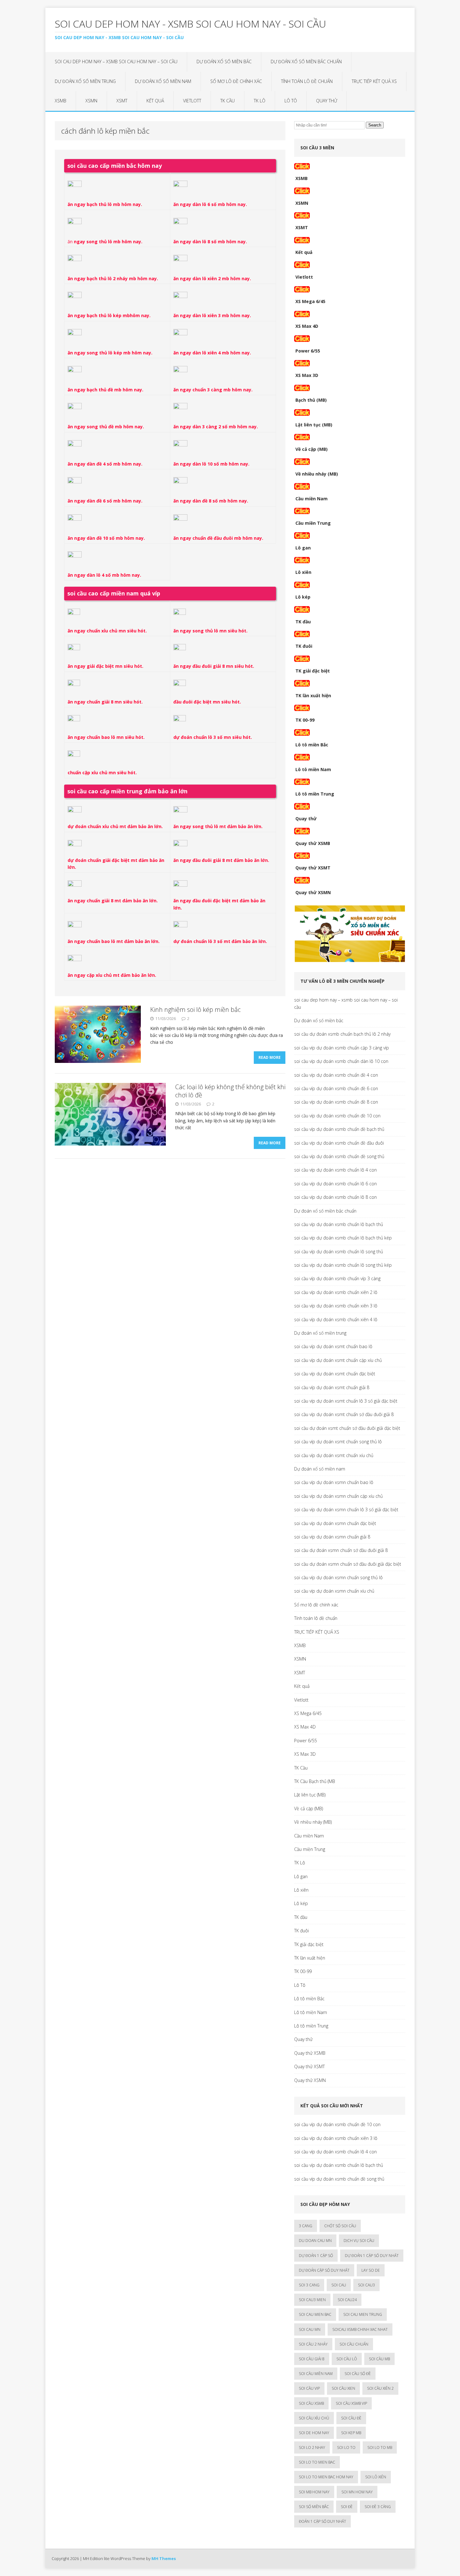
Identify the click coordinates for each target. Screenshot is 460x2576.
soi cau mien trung (363, 2314)
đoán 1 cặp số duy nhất (322, 2521)
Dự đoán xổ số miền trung (85, 81)
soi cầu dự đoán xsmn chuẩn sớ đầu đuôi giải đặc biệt (348, 1564)
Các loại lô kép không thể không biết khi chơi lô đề (230, 1091)
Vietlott (192, 101)
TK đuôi (304, 646)
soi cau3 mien (312, 2300)
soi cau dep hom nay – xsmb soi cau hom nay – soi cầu (116, 62)
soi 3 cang (309, 2285)
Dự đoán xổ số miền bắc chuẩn (306, 62)
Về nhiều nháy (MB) (317, 474)
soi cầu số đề (358, 2374)
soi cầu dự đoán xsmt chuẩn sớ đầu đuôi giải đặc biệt (347, 1428)
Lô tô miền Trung (315, 794)
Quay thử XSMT (313, 868)
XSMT (122, 101)
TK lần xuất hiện (313, 696)
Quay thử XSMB (313, 843)
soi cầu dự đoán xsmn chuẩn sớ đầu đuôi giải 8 (341, 1550)
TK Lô (260, 101)
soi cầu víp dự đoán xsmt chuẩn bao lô (333, 1346)
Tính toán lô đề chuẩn (307, 81)
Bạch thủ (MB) (311, 400)
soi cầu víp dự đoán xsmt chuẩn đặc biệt (335, 1374)
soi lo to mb (380, 2447)
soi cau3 (366, 2285)
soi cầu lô (347, 2359)
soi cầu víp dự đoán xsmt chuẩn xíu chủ (334, 1455)
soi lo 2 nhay (312, 2447)
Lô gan (303, 548)
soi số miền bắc (314, 2507)
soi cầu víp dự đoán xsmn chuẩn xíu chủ (334, 1591)
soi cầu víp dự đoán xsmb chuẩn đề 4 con (336, 1075)
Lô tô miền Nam (313, 769)
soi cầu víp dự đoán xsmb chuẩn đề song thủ (339, 1156)
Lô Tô (291, 101)
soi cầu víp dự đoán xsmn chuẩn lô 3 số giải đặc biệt (346, 1510)
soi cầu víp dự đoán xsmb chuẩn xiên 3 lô (336, 1306)
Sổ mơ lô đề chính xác (236, 81)
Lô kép (303, 597)
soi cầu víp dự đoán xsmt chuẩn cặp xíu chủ (338, 1360)
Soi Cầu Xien (343, 2388)
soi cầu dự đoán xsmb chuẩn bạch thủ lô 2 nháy (342, 1034)
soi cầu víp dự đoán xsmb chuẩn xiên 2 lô (336, 1292)
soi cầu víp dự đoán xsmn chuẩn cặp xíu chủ (338, 1496)
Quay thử (327, 101)
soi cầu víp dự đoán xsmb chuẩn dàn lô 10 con (341, 1061)
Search (375, 125)
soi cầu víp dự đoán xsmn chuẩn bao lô (334, 1482)
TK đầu (303, 622)
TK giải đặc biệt (313, 671)
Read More (270, 1057)
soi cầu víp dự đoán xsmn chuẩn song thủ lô (338, 1577)
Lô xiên (303, 572)
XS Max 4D (307, 326)
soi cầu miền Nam (316, 2374)
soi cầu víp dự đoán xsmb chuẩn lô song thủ (339, 1252)
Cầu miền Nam (312, 499)
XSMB (61, 101)
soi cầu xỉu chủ (314, 2418)
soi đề (347, 2507)
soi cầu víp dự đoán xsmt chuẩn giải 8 (332, 1387)
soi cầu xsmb (311, 2403)
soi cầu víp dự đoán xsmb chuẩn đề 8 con (336, 1102)
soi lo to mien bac (317, 2462)
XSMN (91, 101)
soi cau (339, 2285)
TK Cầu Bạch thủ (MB (315, 1781)
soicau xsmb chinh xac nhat (360, 2329)
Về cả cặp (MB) (312, 449)
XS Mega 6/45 (310, 301)
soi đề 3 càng (378, 2507)
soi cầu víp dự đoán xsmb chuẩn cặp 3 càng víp (342, 1048)
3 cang (306, 2226)
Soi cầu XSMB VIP (351, 2403)
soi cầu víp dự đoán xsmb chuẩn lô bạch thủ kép (343, 1238)
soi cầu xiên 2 (380, 2388)
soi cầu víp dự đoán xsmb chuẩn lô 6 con (335, 1184)
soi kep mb (351, 2433)
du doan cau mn (315, 2241)
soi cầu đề (351, 2418)
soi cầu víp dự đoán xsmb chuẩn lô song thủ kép (343, 1265)
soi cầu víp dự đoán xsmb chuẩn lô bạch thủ (339, 1224)
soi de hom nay (314, 2433)
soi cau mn (310, 2329)
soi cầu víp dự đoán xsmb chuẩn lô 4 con (335, 1170)
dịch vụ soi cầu (359, 2241)
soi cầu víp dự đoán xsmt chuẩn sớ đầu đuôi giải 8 (344, 1414)
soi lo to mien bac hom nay (326, 2477)
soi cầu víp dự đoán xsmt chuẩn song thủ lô (338, 1442)
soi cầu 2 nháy (313, 2344)
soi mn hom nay (357, 2492)
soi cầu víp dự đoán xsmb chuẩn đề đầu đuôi (339, 1143)
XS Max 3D (307, 375)
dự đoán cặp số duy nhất (324, 2270)
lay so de (371, 2270)
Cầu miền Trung (313, 523)
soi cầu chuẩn (354, 2344)
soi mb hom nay (314, 2492)
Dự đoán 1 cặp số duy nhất (372, 2256)
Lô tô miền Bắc (312, 745)
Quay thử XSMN (313, 892)
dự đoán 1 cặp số (316, 2256)
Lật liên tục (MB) (314, 425)
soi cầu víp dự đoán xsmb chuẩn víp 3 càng (337, 1278)
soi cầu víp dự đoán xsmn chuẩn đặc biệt (335, 1523)
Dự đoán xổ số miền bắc (224, 62)
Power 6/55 (308, 351)
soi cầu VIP (309, 2388)
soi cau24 (347, 2300)
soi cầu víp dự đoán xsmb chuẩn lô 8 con (335, 1197)
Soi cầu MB (379, 2359)
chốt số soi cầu (340, 2226)
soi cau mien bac (315, 2314)
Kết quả (155, 101)
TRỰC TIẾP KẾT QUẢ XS (374, 81)
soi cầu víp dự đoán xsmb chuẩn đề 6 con (336, 1088)
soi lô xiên (376, 2477)
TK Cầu (227, 101)
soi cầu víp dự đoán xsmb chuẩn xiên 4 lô (336, 1319)
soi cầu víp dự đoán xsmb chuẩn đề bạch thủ (339, 1129)
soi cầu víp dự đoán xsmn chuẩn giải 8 (332, 1537)
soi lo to (346, 2447)
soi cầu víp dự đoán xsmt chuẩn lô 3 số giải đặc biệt (346, 1401)
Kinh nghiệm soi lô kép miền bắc (195, 1010)
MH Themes (164, 2558)
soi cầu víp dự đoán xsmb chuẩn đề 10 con (337, 1116)
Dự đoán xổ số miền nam (163, 81)
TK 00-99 (305, 720)
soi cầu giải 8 (312, 2359)
